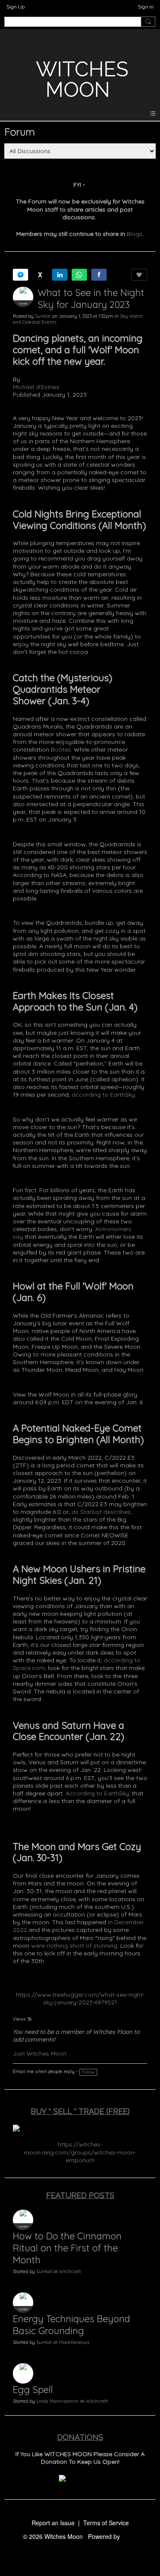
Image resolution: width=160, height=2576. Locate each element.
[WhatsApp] (79, 275)
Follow (88, 2072)
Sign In (146, 7)
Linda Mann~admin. (58, 2401)
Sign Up (16, 7)
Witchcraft (70, 2271)
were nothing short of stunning (74, 1946)
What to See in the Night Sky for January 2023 (91, 299)
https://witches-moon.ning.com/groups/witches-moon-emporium (80, 2152)
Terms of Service (106, 2523)
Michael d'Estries (36, 387)
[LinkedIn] (60, 275)
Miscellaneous (74, 2342)
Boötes (61, 749)
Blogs (135, 234)
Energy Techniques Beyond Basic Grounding (71, 2325)
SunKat (43, 316)
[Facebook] (99, 275)
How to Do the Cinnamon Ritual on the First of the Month (67, 2248)
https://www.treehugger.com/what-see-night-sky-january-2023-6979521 (80, 1998)
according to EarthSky (103, 1095)
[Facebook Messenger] (20, 275)
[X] (40, 275)
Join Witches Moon (40, 2053)
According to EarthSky (97, 1793)
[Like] (139, 275)
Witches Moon (82, 79)
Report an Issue (53, 2523)
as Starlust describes (101, 1512)
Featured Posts (80, 2195)
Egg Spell (33, 2390)
